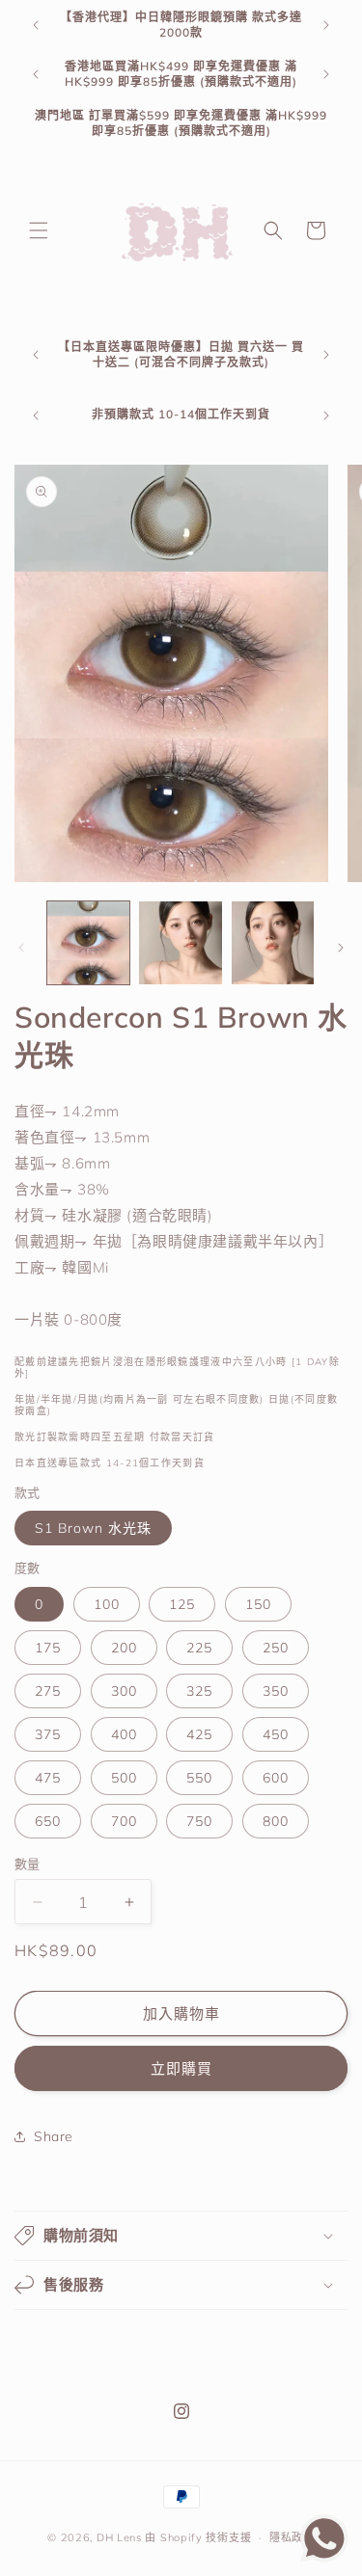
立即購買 (181, 2068)
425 (199, 1734)
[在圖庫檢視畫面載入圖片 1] (88, 942)
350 (276, 1691)
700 (124, 1821)
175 (48, 1648)
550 (199, 1778)
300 (124, 1691)
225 (199, 1648)
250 (276, 1648)
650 (48, 1821)
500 (124, 1778)
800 (276, 1821)
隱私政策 (292, 2537)
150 (258, 1604)
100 (107, 1604)
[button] (39, 230)
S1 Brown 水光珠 (93, 1528)
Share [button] (54, 2136)
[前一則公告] (36, 25)
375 (48, 1734)
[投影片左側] (21, 948)
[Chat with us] (324, 2557)
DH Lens (119, 2537)
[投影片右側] (341, 948)
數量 (28, 1864)
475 (48, 1778)
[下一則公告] (326, 25)
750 (199, 1821)
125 (182, 1604)
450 (276, 1734)
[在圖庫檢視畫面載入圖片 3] (273, 942)
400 (124, 1734)
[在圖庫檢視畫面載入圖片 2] (180, 942)
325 (199, 1691)
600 (276, 1778)
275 (48, 1691)
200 (124, 1648)
